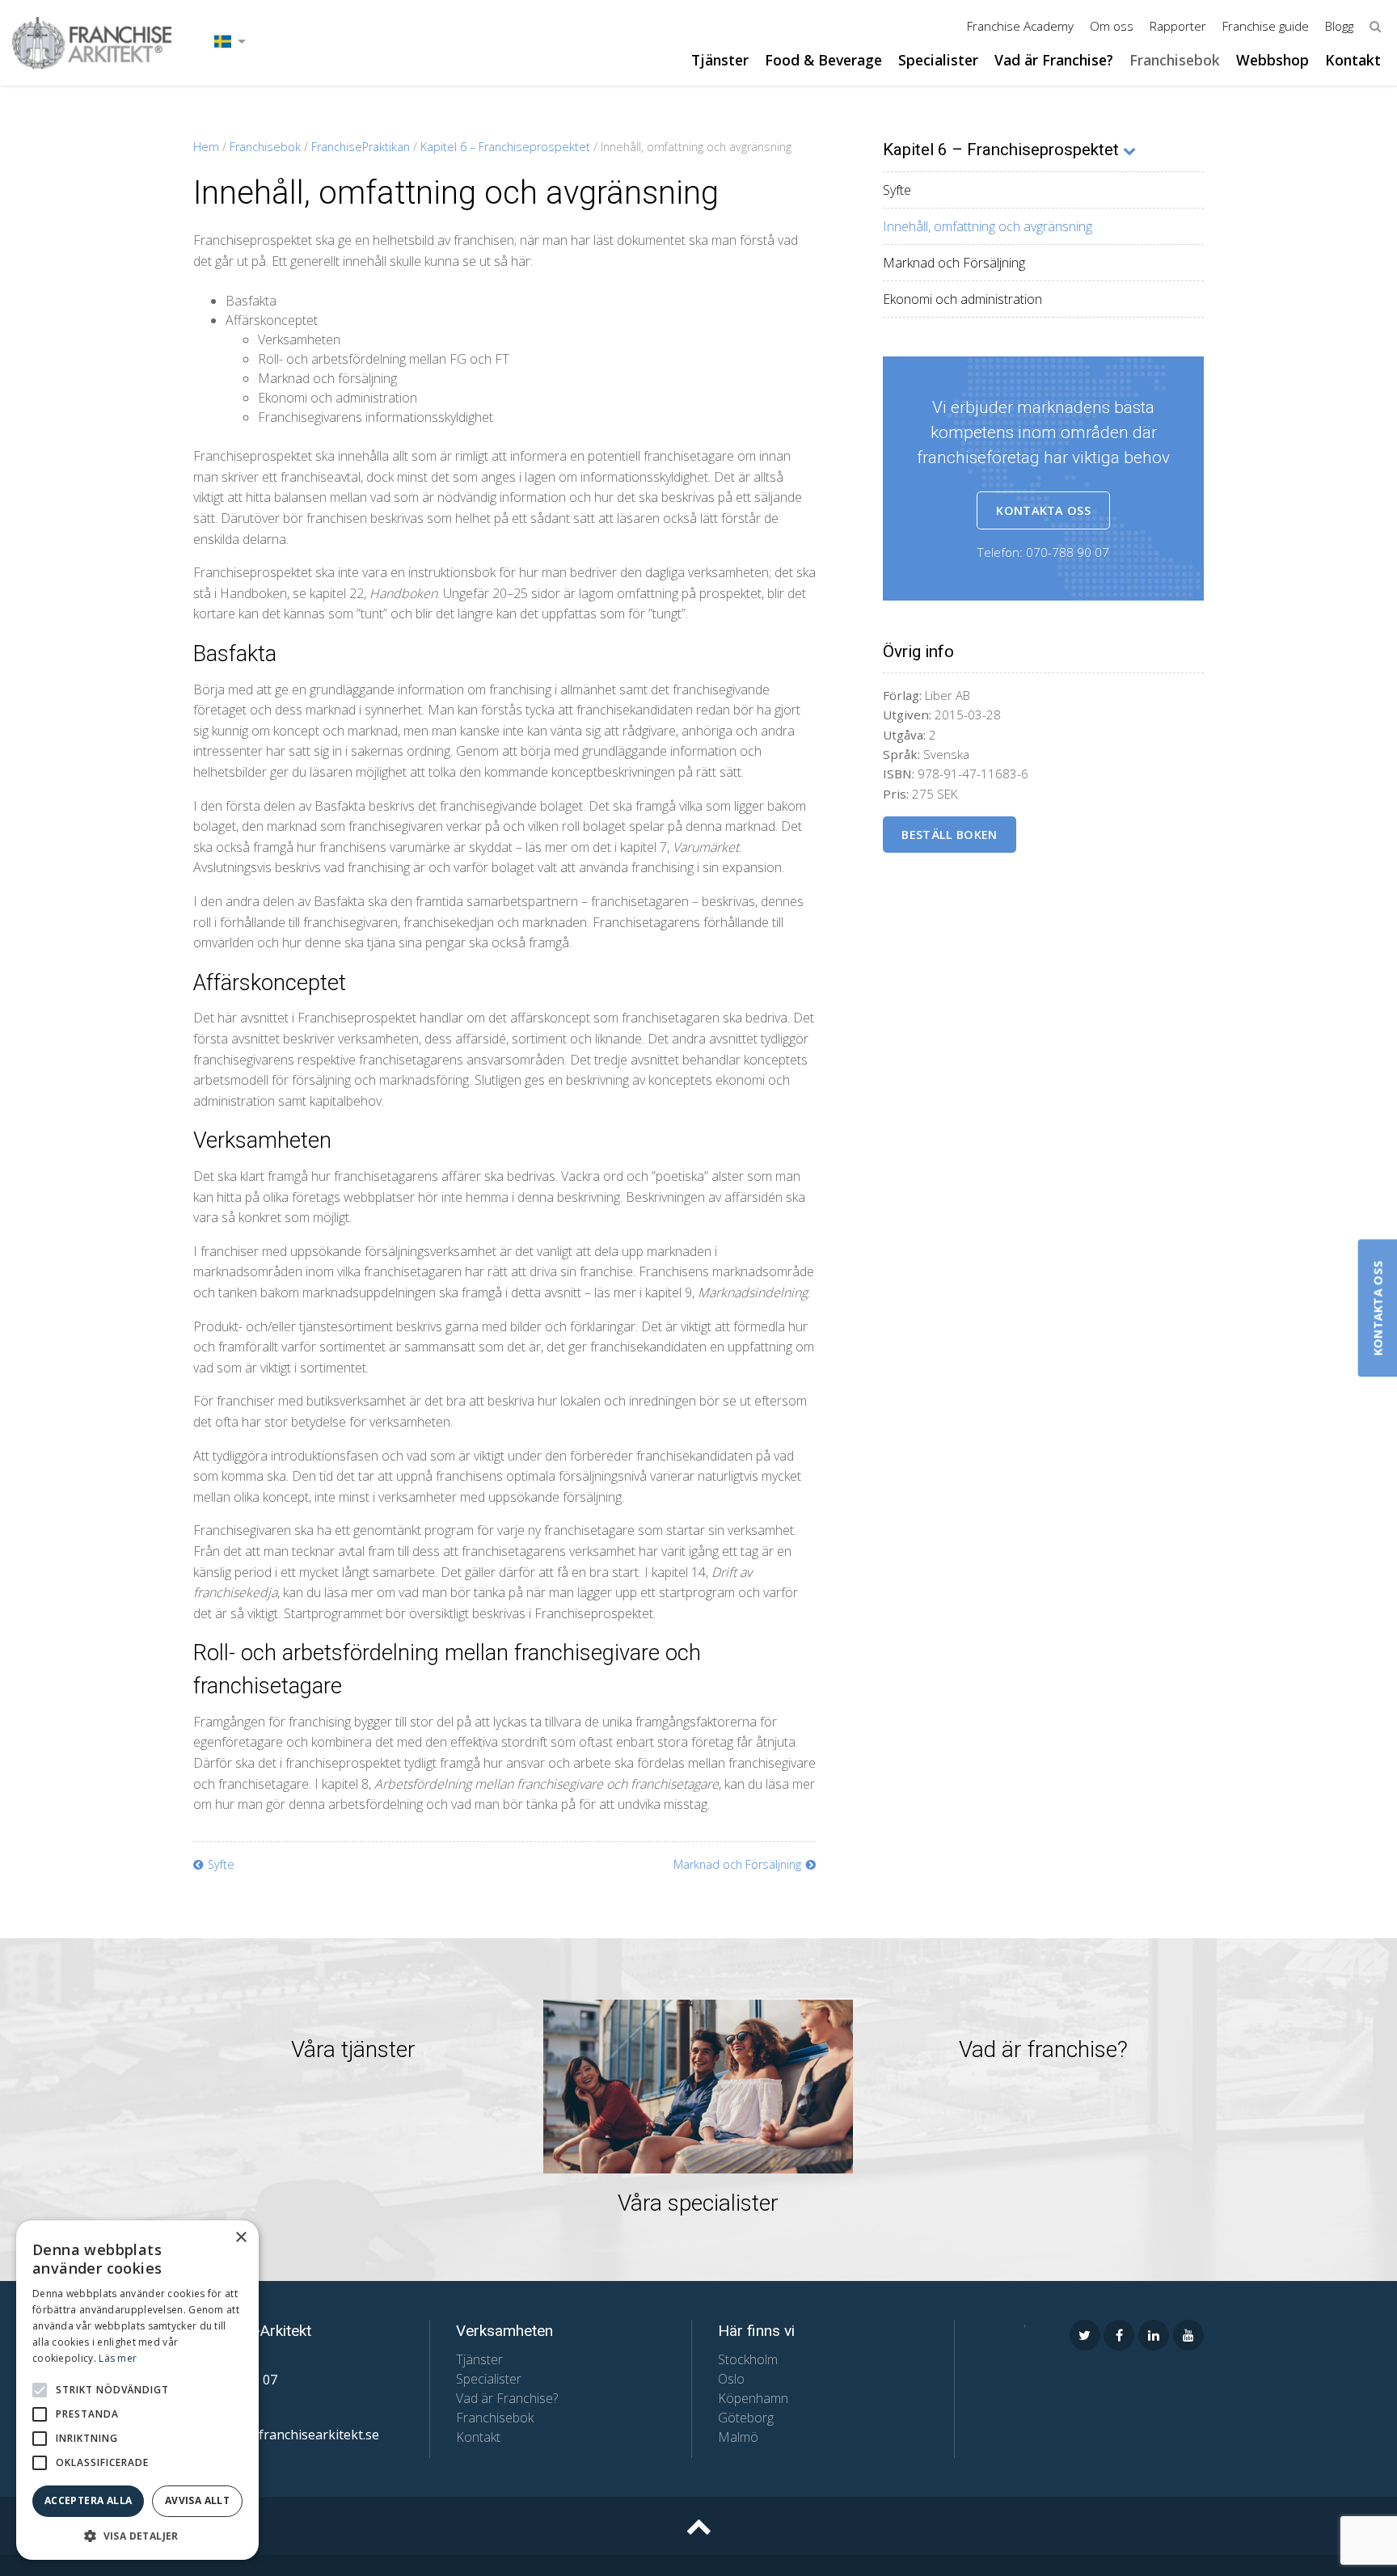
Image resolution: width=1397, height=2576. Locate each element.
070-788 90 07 (1068, 552)
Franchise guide (1266, 26)
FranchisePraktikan (361, 147)
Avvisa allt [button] (197, 2500)
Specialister (938, 60)
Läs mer (118, 2358)
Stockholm (748, 2359)
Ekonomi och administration (962, 299)
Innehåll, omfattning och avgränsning (988, 226)
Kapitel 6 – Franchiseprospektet (505, 147)
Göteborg (746, 2418)
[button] (40, 2390)
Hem (206, 147)
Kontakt (1353, 60)
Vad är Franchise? (1054, 60)
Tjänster (720, 60)
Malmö (738, 2437)
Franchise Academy (1020, 26)
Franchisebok (1175, 60)
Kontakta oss (1043, 510)
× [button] (241, 2238)
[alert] (137, 2390)
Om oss (1112, 26)
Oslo (731, 2379)
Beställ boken (949, 835)
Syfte (897, 190)
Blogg (1339, 26)
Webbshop (1272, 60)
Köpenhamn (753, 2398)
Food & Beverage (823, 60)
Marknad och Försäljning (954, 263)
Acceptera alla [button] (89, 2500)
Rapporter (1178, 26)
